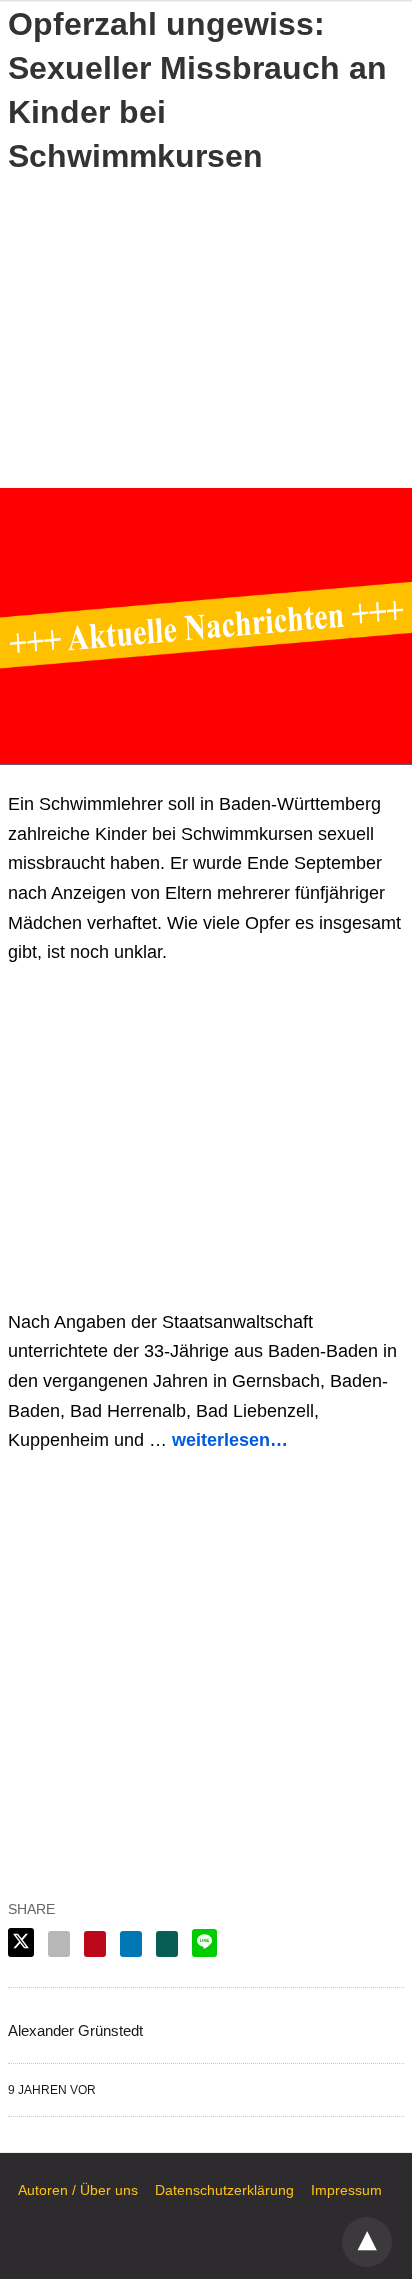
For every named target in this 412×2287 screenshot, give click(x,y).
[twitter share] (21, 1942)
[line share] (204, 1943)
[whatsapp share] (167, 1944)
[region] (206, 328)
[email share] (59, 1944)
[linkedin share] (131, 1944)
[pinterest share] (95, 1944)
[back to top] (367, 2242)
